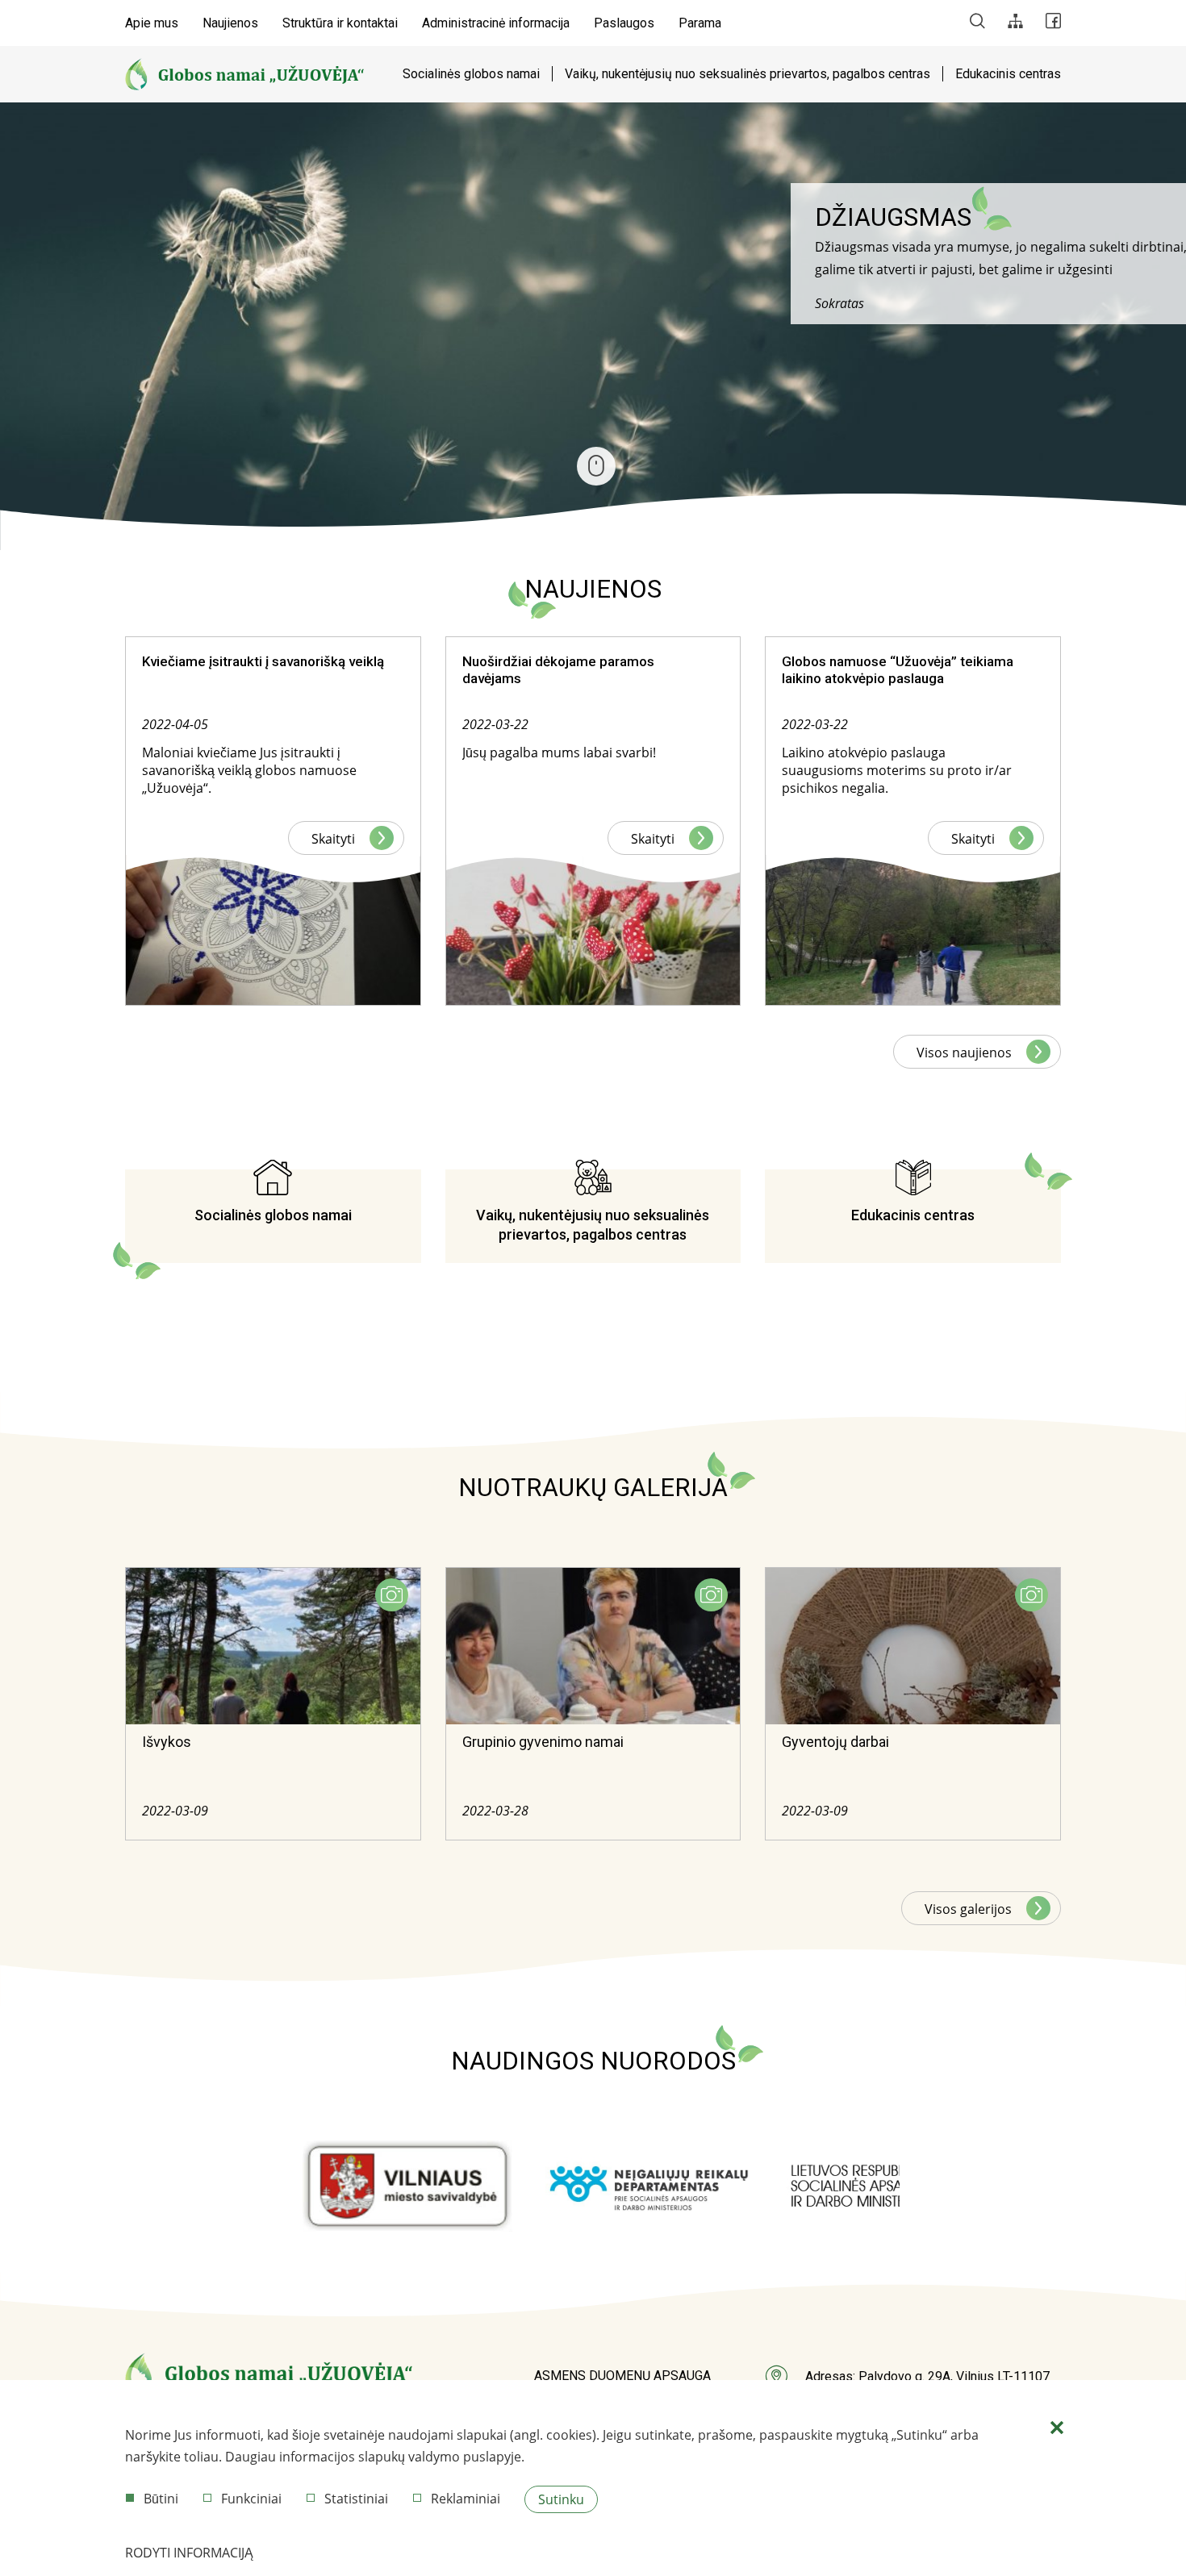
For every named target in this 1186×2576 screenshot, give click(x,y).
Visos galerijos (968, 1909)
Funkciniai (251, 2499)
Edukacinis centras (1008, 74)
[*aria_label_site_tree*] (1015, 23)
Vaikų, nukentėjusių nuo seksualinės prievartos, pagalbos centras (748, 74)
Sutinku (561, 2499)
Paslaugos (624, 23)
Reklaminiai (466, 2499)
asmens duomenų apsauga (622, 2376)
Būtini (161, 2499)
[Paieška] (977, 23)
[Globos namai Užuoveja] (244, 74)
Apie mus (152, 23)
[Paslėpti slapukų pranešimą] (1057, 2428)
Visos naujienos (964, 1052)
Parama (700, 23)
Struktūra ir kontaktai (340, 23)
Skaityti (333, 839)
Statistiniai (356, 2499)
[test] (407, 2186)
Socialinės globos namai (471, 74)
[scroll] (596, 466)
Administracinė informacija (496, 23)
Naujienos (230, 23)
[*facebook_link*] (1053, 23)
